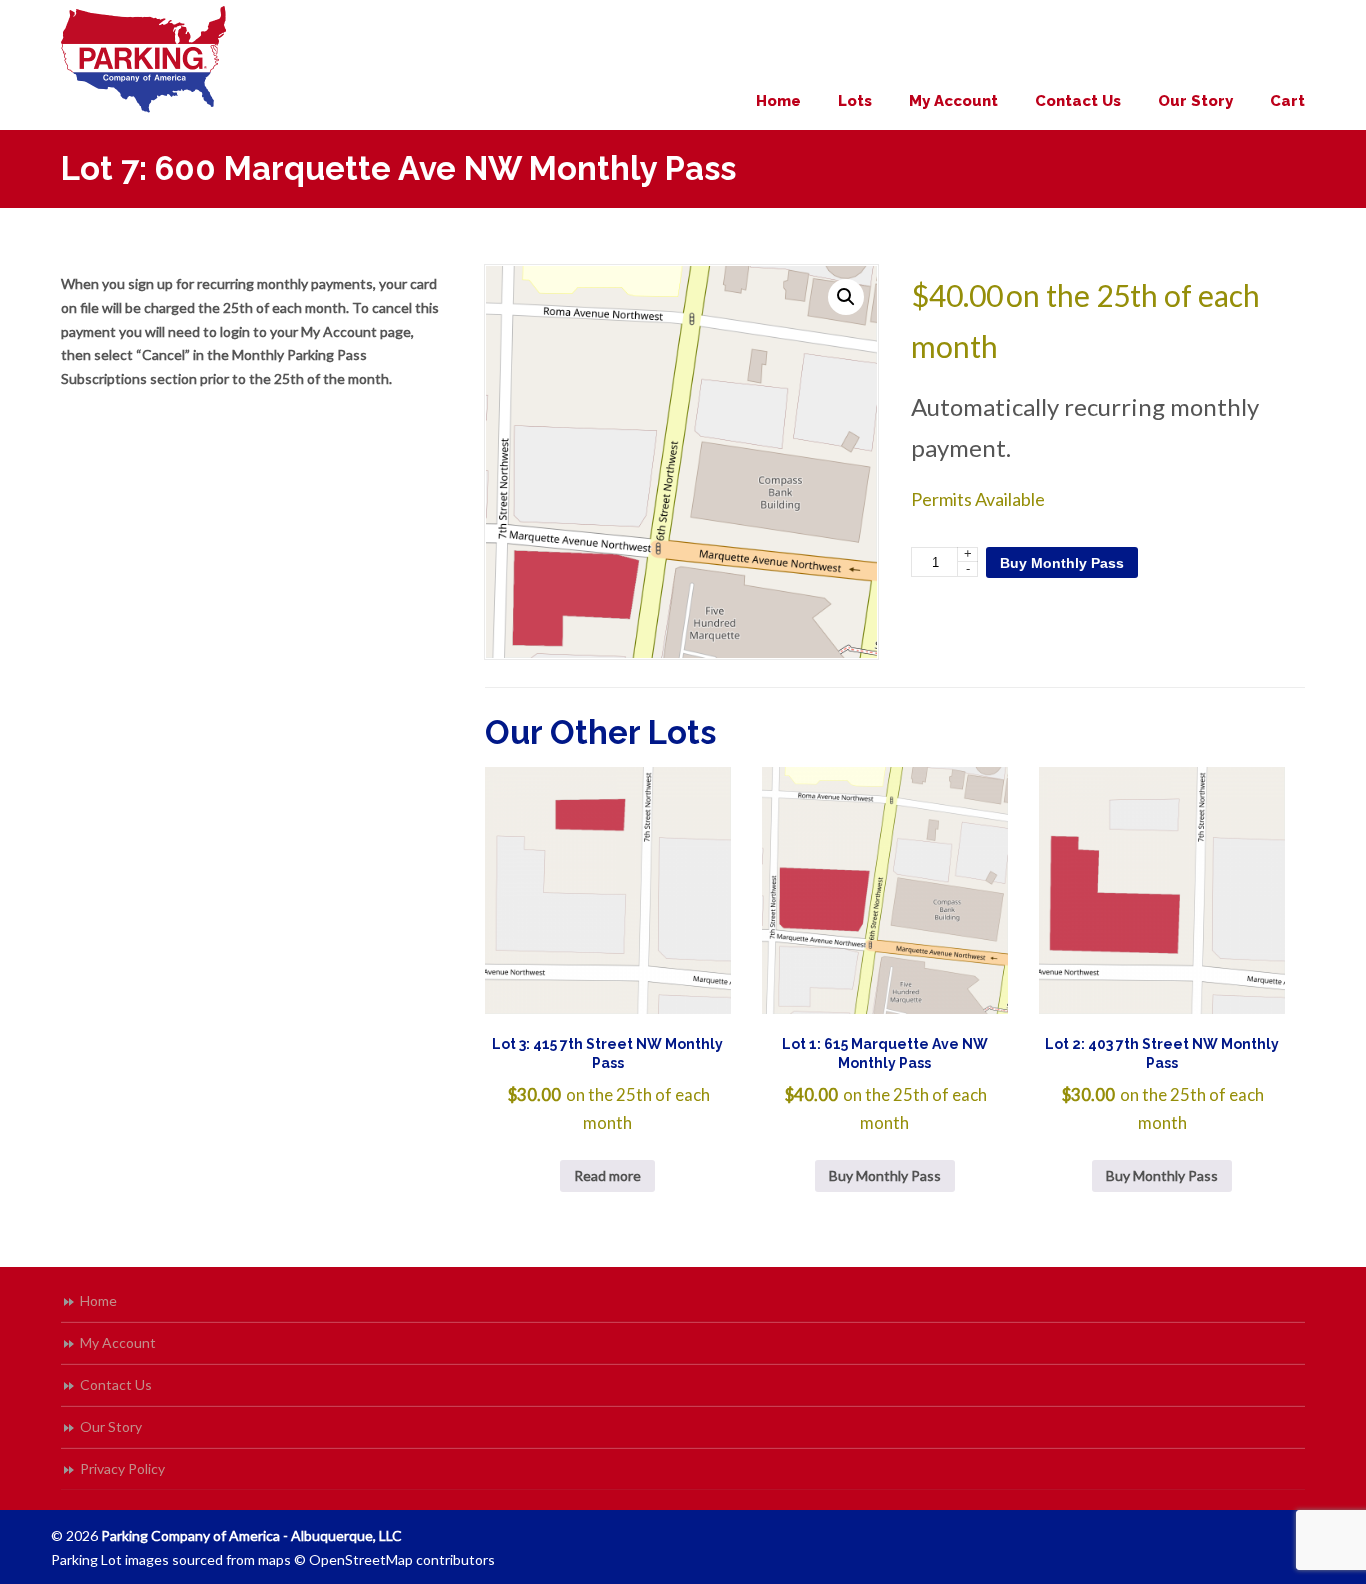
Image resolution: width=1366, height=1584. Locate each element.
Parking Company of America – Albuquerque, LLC (143, 59)
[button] (846, 297)
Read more (607, 1175)
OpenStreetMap (361, 1559)
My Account (118, 1342)
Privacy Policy (122, 1468)
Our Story (111, 1426)
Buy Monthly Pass (1062, 563)
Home (98, 1300)
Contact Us (116, 1384)
